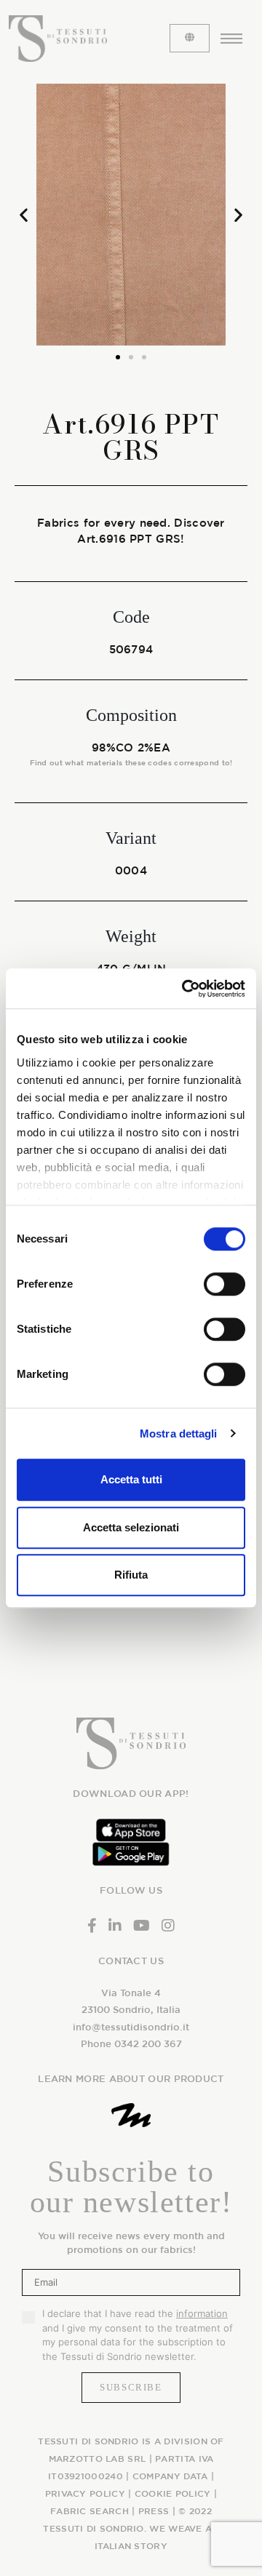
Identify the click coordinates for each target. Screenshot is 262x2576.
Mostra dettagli (179, 1433)
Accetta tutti (131, 1479)
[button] (24, 214)
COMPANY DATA (170, 2476)
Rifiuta (131, 1575)
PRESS (154, 2511)
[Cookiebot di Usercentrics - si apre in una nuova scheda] (185, 989)
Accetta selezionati (131, 1527)
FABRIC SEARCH (90, 2511)
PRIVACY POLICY (85, 2493)
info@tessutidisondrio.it (131, 2027)
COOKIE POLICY (173, 2493)
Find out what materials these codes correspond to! (131, 762)
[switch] (225, 1284)
